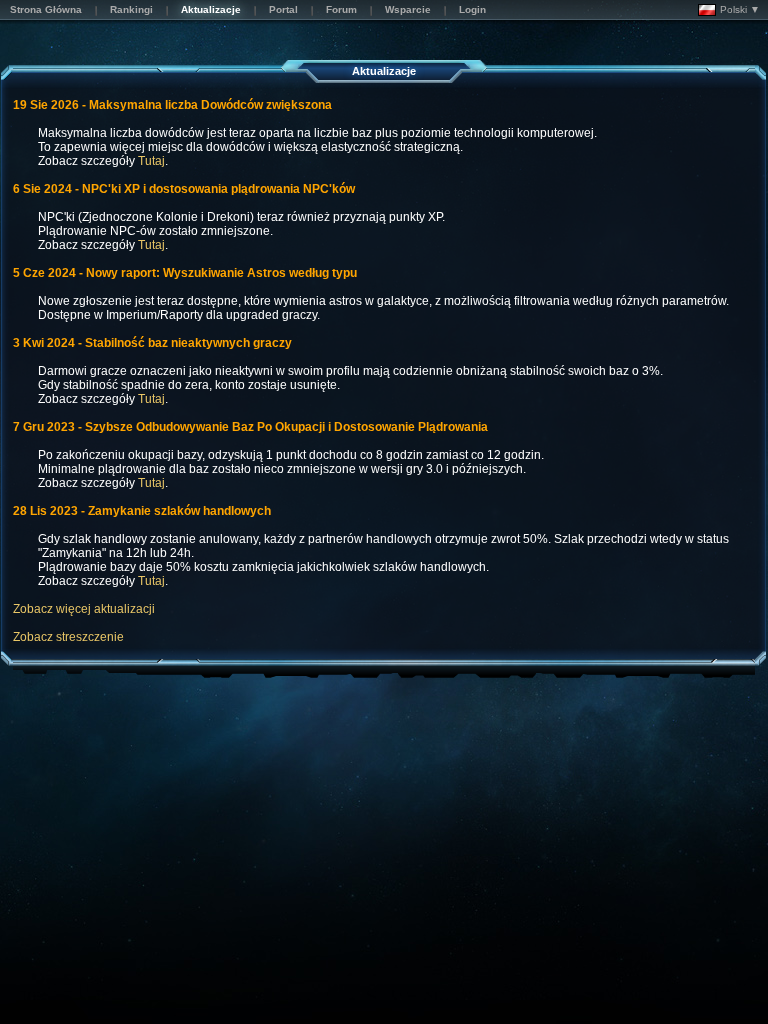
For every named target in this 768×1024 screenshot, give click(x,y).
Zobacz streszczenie (68, 637)
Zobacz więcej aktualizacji (84, 609)
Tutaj (151, 161)
